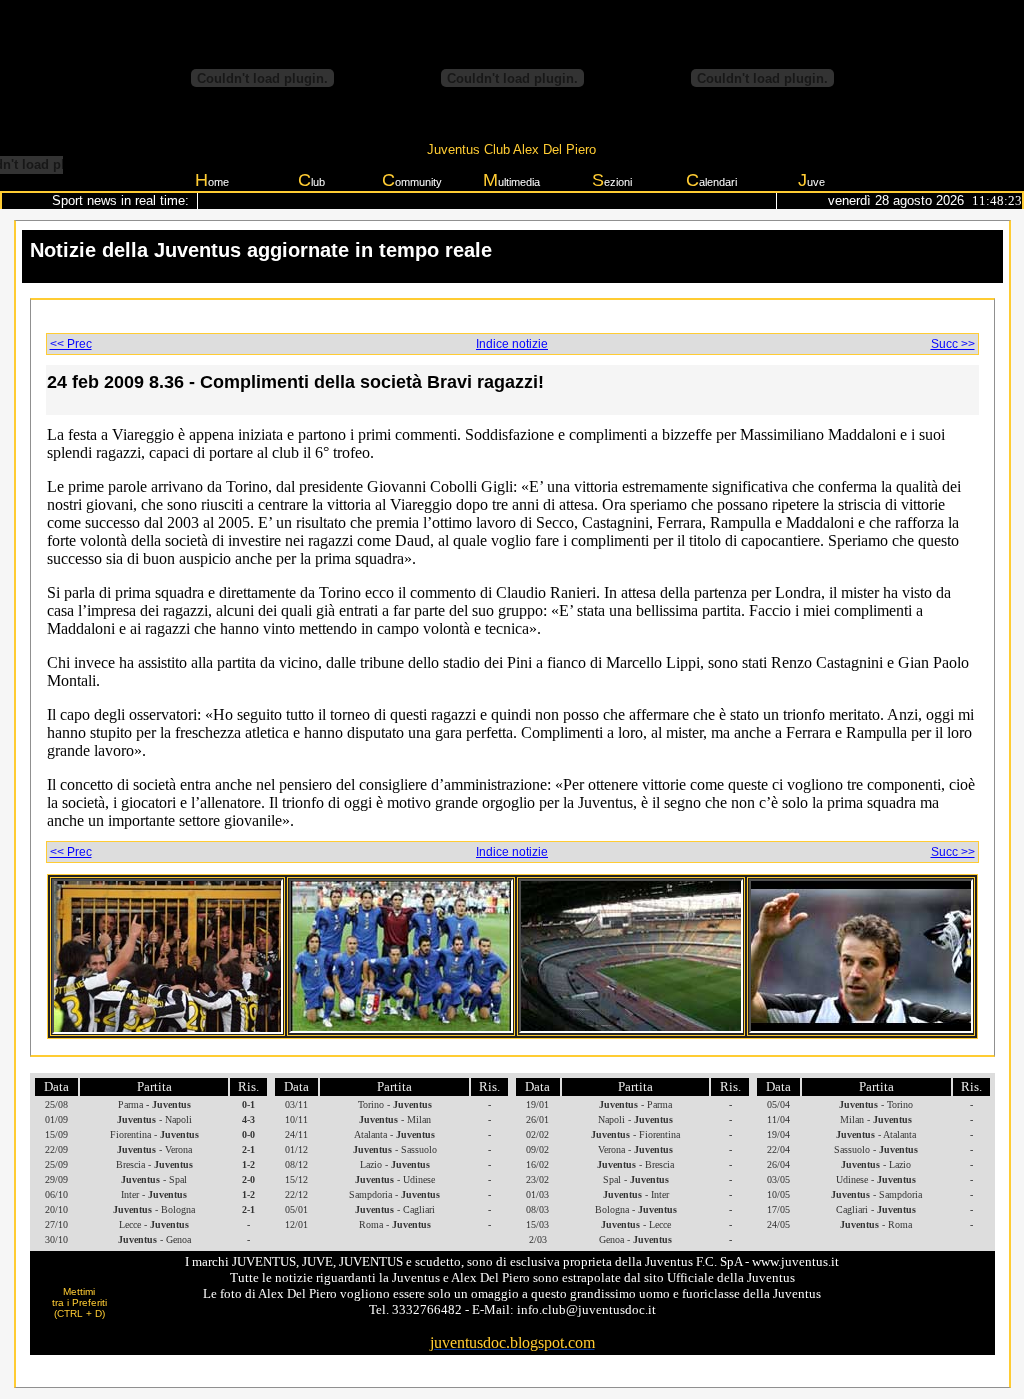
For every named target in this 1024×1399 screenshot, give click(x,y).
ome (212, 180)
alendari (711, 180)
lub (311, 180)
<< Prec (71, 344)
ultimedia (511, 180)
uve (811, 180)
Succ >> (953, 344)
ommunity (412, 180)
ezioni (612, 180)
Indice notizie (512, 344)
